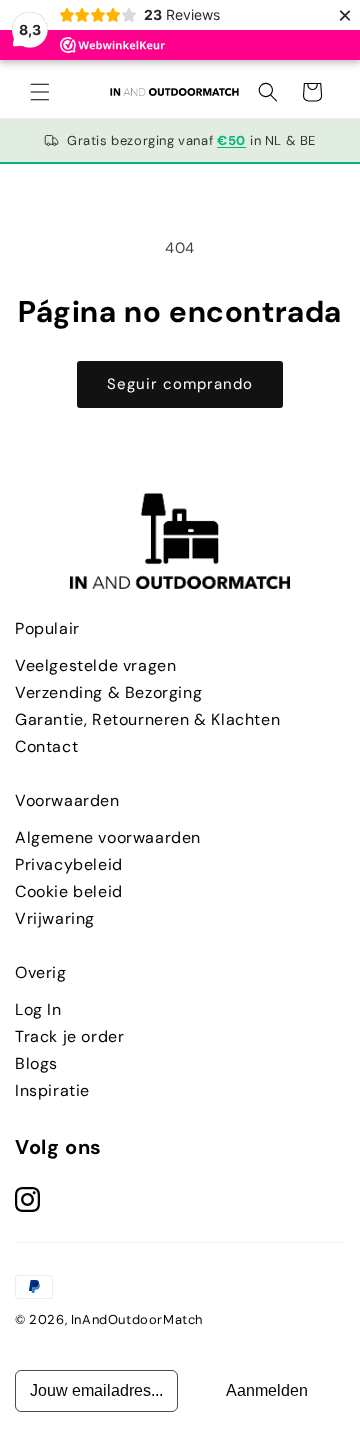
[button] (40, 92)
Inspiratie (52, 1090)
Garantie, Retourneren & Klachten (147, 719)
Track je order (69, 1036)
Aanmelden (267, 1390)
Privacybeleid (69, 864)
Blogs (36, 1063)
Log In (38, 1009)
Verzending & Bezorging (108, 692)
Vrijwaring (55, 918)
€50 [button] (231, 140)
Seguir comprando (180, 384)
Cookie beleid (69, 891)
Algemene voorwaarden (108, 837)
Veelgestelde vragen (95, 665)
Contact (46, 746)
